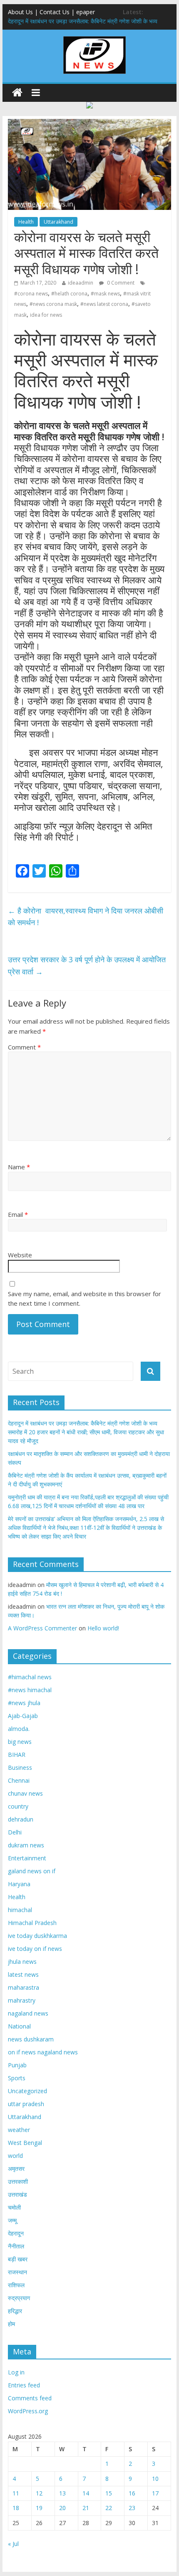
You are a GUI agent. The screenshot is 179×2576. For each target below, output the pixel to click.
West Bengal (25, 2143)
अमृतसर (16, 2169)
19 (39, 2508)
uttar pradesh (26, 2104)
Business (20, 1767)
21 (86, 2508)
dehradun (21, 1819)
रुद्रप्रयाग (19, 2298)
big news (20, 1742)
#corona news (31, 294)
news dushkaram (31, 2039)
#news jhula (24, 1703)
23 (132, 2508)
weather (19, 2130)
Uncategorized (27, 2091)
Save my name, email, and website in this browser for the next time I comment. (85, 1298)
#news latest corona (104, 304)
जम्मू (12, 2220)
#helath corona (69, 294)
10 (155, 2479)
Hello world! (103, 1628)
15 (109, 2493)
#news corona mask (53, 304)
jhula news (22, 1962)
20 (62, 2508)
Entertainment (27, 1858)
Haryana (19, 1884)
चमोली (14, 2207)
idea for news (46, 315)
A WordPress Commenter (42, 1628)
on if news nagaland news (43, 2052)
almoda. (19, 1729)
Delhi (15, 1832)
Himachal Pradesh (32, 1923)
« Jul (13, 2544)
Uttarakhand (58, 222)
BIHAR (17, 1755)
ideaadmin (81, 283)
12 (39, 2493)
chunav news (25, 1793)
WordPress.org (28, 2411)
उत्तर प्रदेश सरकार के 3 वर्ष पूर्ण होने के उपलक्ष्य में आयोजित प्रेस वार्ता (87, 965)
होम (11, 2324)
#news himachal (30, 1690)
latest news (23, 1974)
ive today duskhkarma (37, 1936)
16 (132, 2493)
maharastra (24, 1987)
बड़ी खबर (18, 2259)
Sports (17, 2078)
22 (109, 2508)
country (18, 1806)
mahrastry (22, 2000)
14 (86, 2493)
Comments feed (30, 2398)
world (15, 2156)
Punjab (17, 2065)
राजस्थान (17, 2272)
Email (18, 1214)
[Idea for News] (94, 38)
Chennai (19, 1780)
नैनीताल (16, 2246)
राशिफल (16, 2285)
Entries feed (24, 2385)
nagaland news (28, 2013)
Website (20, 1255)
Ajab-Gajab (23, 1716)
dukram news (26, 1845)
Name (19, 1167)
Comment (24, 1047)
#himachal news (30, 1677)
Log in (16, 2372)
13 (62, 2493)
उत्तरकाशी (18, 2181)
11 (16, 2493)
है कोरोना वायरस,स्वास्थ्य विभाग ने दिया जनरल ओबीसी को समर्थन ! (86, 917)
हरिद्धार (15, 2311)
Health (26, 222)
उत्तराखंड (17, 2194)
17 (155, 2493)
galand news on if (32, 1871)
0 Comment (120, 283)
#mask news (105, 294)
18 (16, 2508)
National (19, 2026)
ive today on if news (35, 1949)
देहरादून (16, 2233)
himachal (20, 1910)
